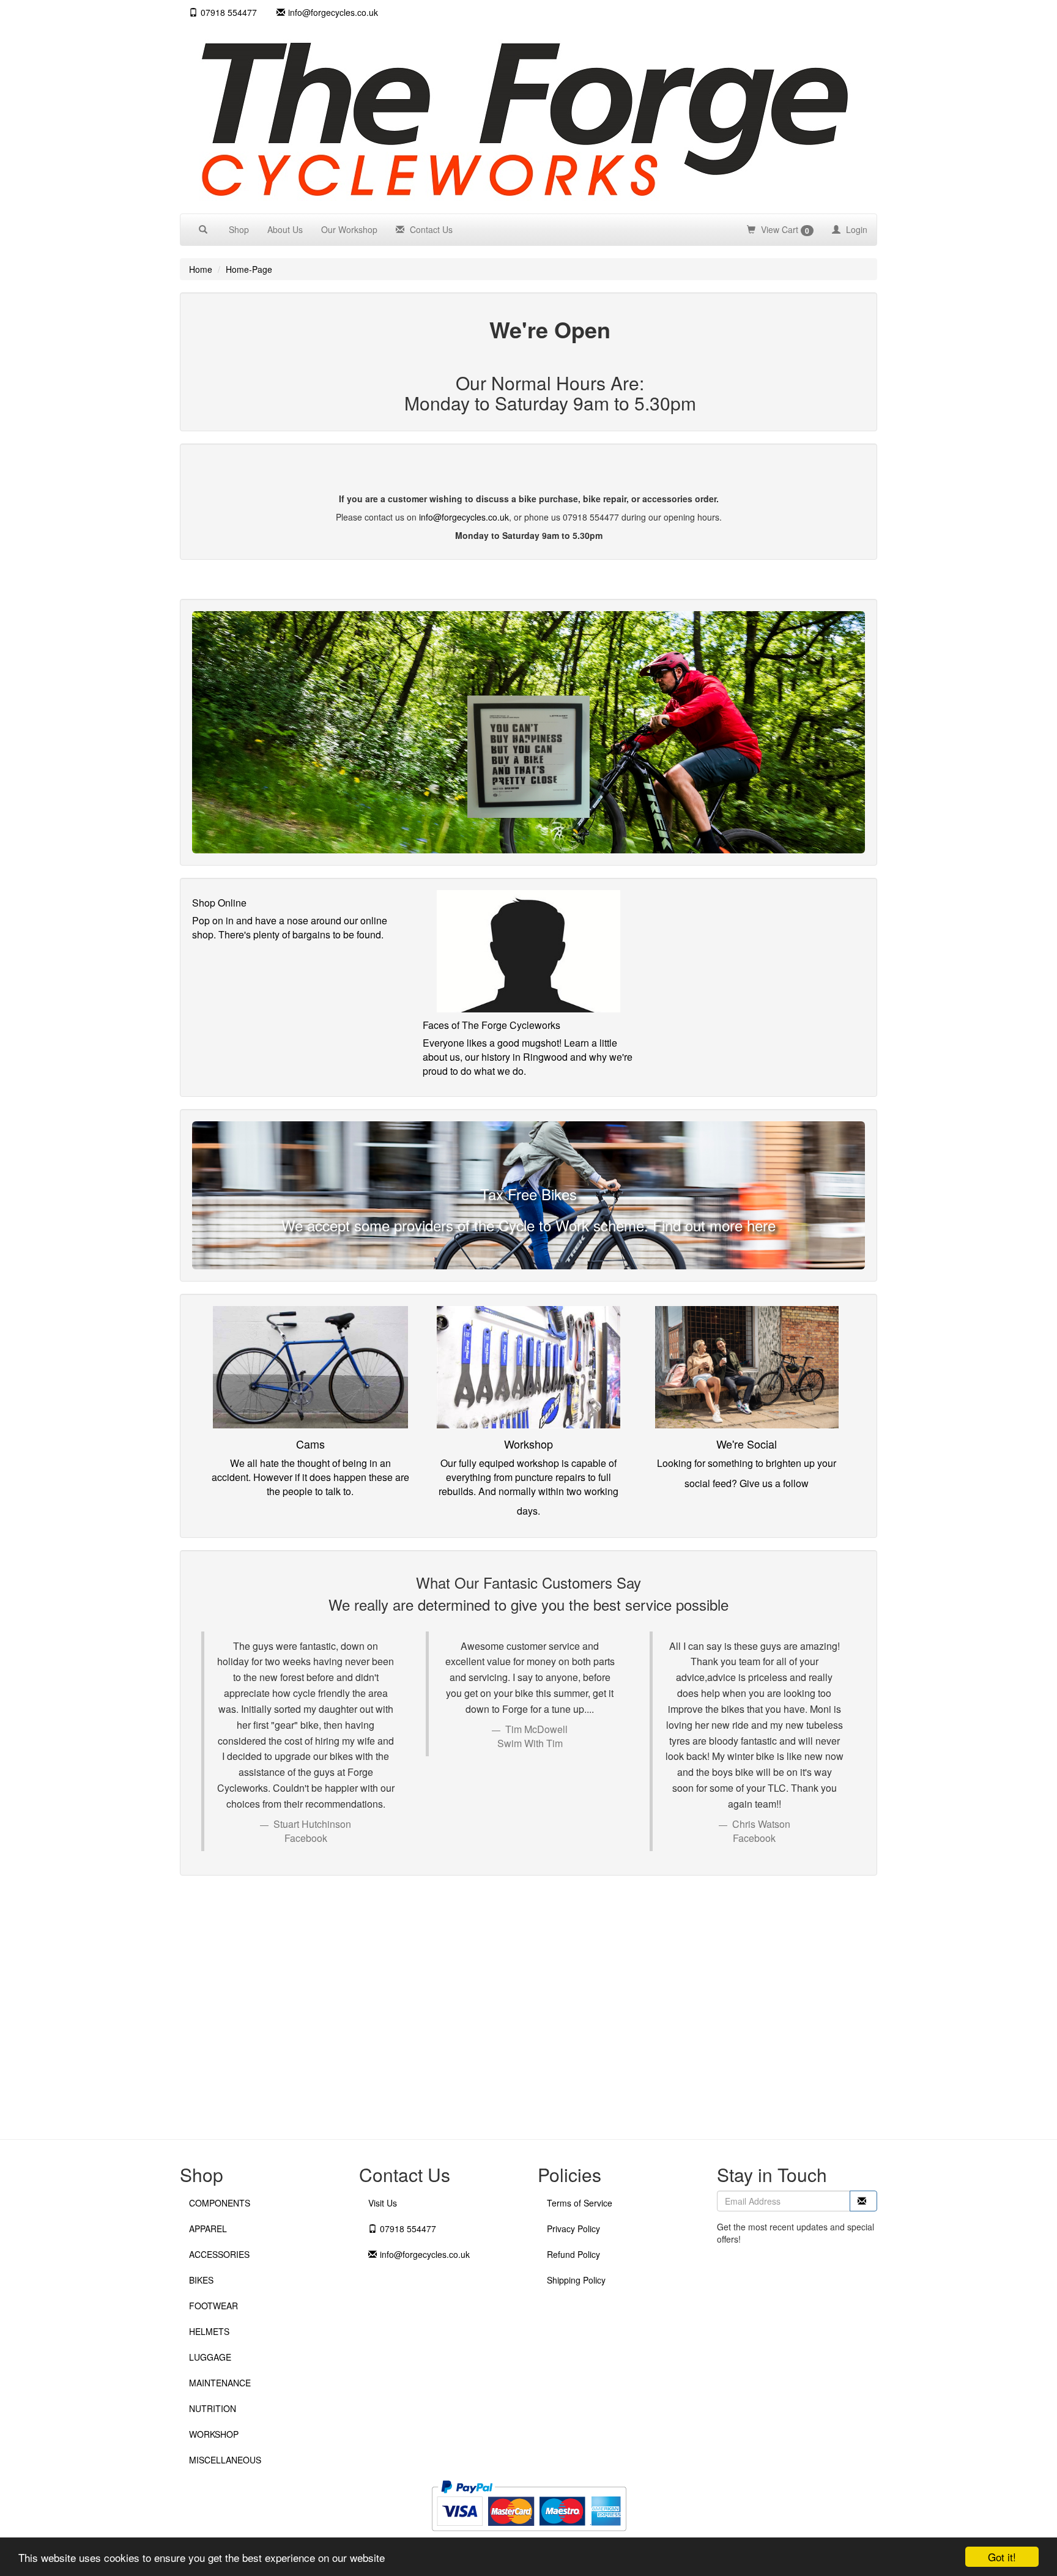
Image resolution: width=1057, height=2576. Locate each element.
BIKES (201, 2280)
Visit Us (383, 2203)
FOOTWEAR (213, 2306)
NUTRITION (213, 2408)
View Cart (784, 230)
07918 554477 (229, 12)
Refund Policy (573, 2254)
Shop (239, 229)
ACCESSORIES (219, 2254)
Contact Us (430, 229)
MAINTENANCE (220, 2383)
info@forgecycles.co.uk (464, 517)
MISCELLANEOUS (225, 2460)
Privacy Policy (573, 2229)
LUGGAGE (210, 2357)
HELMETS (209, 2331)
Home (201, 269)
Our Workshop (349, 229)
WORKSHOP (214, 2434)
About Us (285, 229)
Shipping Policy (576, 2280)
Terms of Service (580, 2203)
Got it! (1002, 2557)
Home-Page (249, 269)
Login (855, 229)
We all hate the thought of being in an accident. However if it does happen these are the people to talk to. (310, 1477)
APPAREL (208, 2229)
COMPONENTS (220, 2203)
